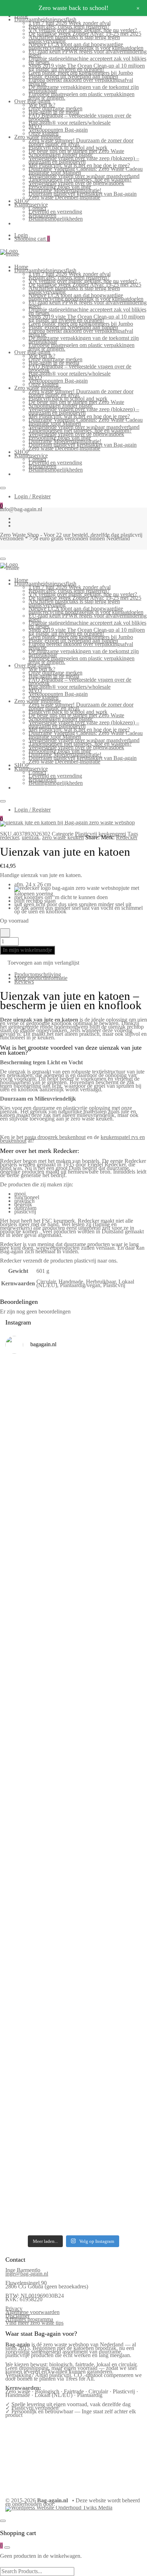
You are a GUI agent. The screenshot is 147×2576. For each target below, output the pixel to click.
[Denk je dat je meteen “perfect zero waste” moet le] (73, 1853)
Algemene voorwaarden (32, 2312)
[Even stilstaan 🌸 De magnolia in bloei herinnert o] (73, 1734)
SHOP (22, 201)
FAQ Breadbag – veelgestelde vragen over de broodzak (80, 117)
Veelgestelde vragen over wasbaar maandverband (84, 176)
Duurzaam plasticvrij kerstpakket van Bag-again (83, 194)
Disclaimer (17, 2316)
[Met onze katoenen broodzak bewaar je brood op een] (73, 2087)
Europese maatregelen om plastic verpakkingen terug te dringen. (82, 96)
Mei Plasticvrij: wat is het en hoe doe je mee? (79, 165)
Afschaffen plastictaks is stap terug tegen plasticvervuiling (74, 39)
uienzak (31, 837)
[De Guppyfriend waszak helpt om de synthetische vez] (73, 2039)
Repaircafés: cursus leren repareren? (69, 27)
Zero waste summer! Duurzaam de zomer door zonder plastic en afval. (81, 142)
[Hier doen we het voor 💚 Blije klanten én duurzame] (73, 1807)
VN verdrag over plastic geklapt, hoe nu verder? (83, 30)
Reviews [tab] (24, 982)
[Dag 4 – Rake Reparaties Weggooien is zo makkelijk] (73, 1537)
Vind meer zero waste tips (34, 2323)
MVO (35, 126)
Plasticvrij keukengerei (100, 834)
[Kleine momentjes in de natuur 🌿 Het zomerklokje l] (73, 1955)
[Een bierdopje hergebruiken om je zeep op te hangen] (73, 2217)
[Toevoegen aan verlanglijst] (5, 933)
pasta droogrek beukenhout (55, 1137)
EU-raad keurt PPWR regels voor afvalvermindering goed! (88, 53)
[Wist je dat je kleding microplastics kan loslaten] (73, 2140)
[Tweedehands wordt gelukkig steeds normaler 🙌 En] (73, 1684)
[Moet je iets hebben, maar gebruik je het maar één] (73, 1638)
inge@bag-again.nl (27, 2274)
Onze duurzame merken (55, 108)
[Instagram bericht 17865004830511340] (73, 2198)
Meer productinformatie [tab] (41, 978)
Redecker (127, 837)
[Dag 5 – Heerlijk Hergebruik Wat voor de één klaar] (73, 1489)
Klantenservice (31, 204)
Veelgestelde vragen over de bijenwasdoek (76, 183)
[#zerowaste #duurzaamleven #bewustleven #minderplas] (73, 1772)
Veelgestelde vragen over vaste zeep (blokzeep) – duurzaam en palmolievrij (84, 160)
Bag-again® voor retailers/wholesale (70, 123)
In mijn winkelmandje (27, 950)
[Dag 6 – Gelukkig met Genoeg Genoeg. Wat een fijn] (73, 1435)
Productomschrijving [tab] (38, 974)
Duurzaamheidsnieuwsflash (45, 19)
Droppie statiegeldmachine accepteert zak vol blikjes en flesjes (87, 60)
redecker (9, 837)
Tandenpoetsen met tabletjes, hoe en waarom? (80, 180)
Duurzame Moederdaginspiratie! (65, 190)
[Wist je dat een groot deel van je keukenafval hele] (73, 1903)
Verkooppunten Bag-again (58, 130)
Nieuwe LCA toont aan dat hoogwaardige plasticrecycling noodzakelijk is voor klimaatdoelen (86, 46)
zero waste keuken (63, 837)
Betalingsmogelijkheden (56, 219)
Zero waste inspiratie (38, 137)
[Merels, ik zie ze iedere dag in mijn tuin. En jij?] (73, 1998)
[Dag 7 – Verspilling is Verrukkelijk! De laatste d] (73, 1385)
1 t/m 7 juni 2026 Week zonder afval (70, 23)
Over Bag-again (32, 101)
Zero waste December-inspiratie (64, 197)
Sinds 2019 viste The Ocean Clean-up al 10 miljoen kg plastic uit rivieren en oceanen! (87, 67)
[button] (40, 964)
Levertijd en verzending (55, 212)
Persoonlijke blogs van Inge (60, 187)
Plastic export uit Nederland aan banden (73, 76)
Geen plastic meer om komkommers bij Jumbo (81, 73)
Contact (37, 208)
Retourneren (42, 215)
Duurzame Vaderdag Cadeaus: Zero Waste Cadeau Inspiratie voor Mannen (86, 171)
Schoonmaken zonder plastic (61, 155)
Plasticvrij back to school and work (68, 148)
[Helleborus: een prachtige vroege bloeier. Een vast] (73, 2181)
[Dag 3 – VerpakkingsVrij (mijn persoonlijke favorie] (73, 1586)
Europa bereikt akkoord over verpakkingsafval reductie (81, 82)
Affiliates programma (29, 2319)
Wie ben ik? (42, 105)
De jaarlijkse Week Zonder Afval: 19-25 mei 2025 (85, 34)
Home (21, 267)
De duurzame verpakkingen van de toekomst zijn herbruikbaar (84, 89)
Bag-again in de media (54, 112)
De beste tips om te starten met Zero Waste (76, 151)
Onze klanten (44, 133)
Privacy (14, 2309)
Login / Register (32, 496)
